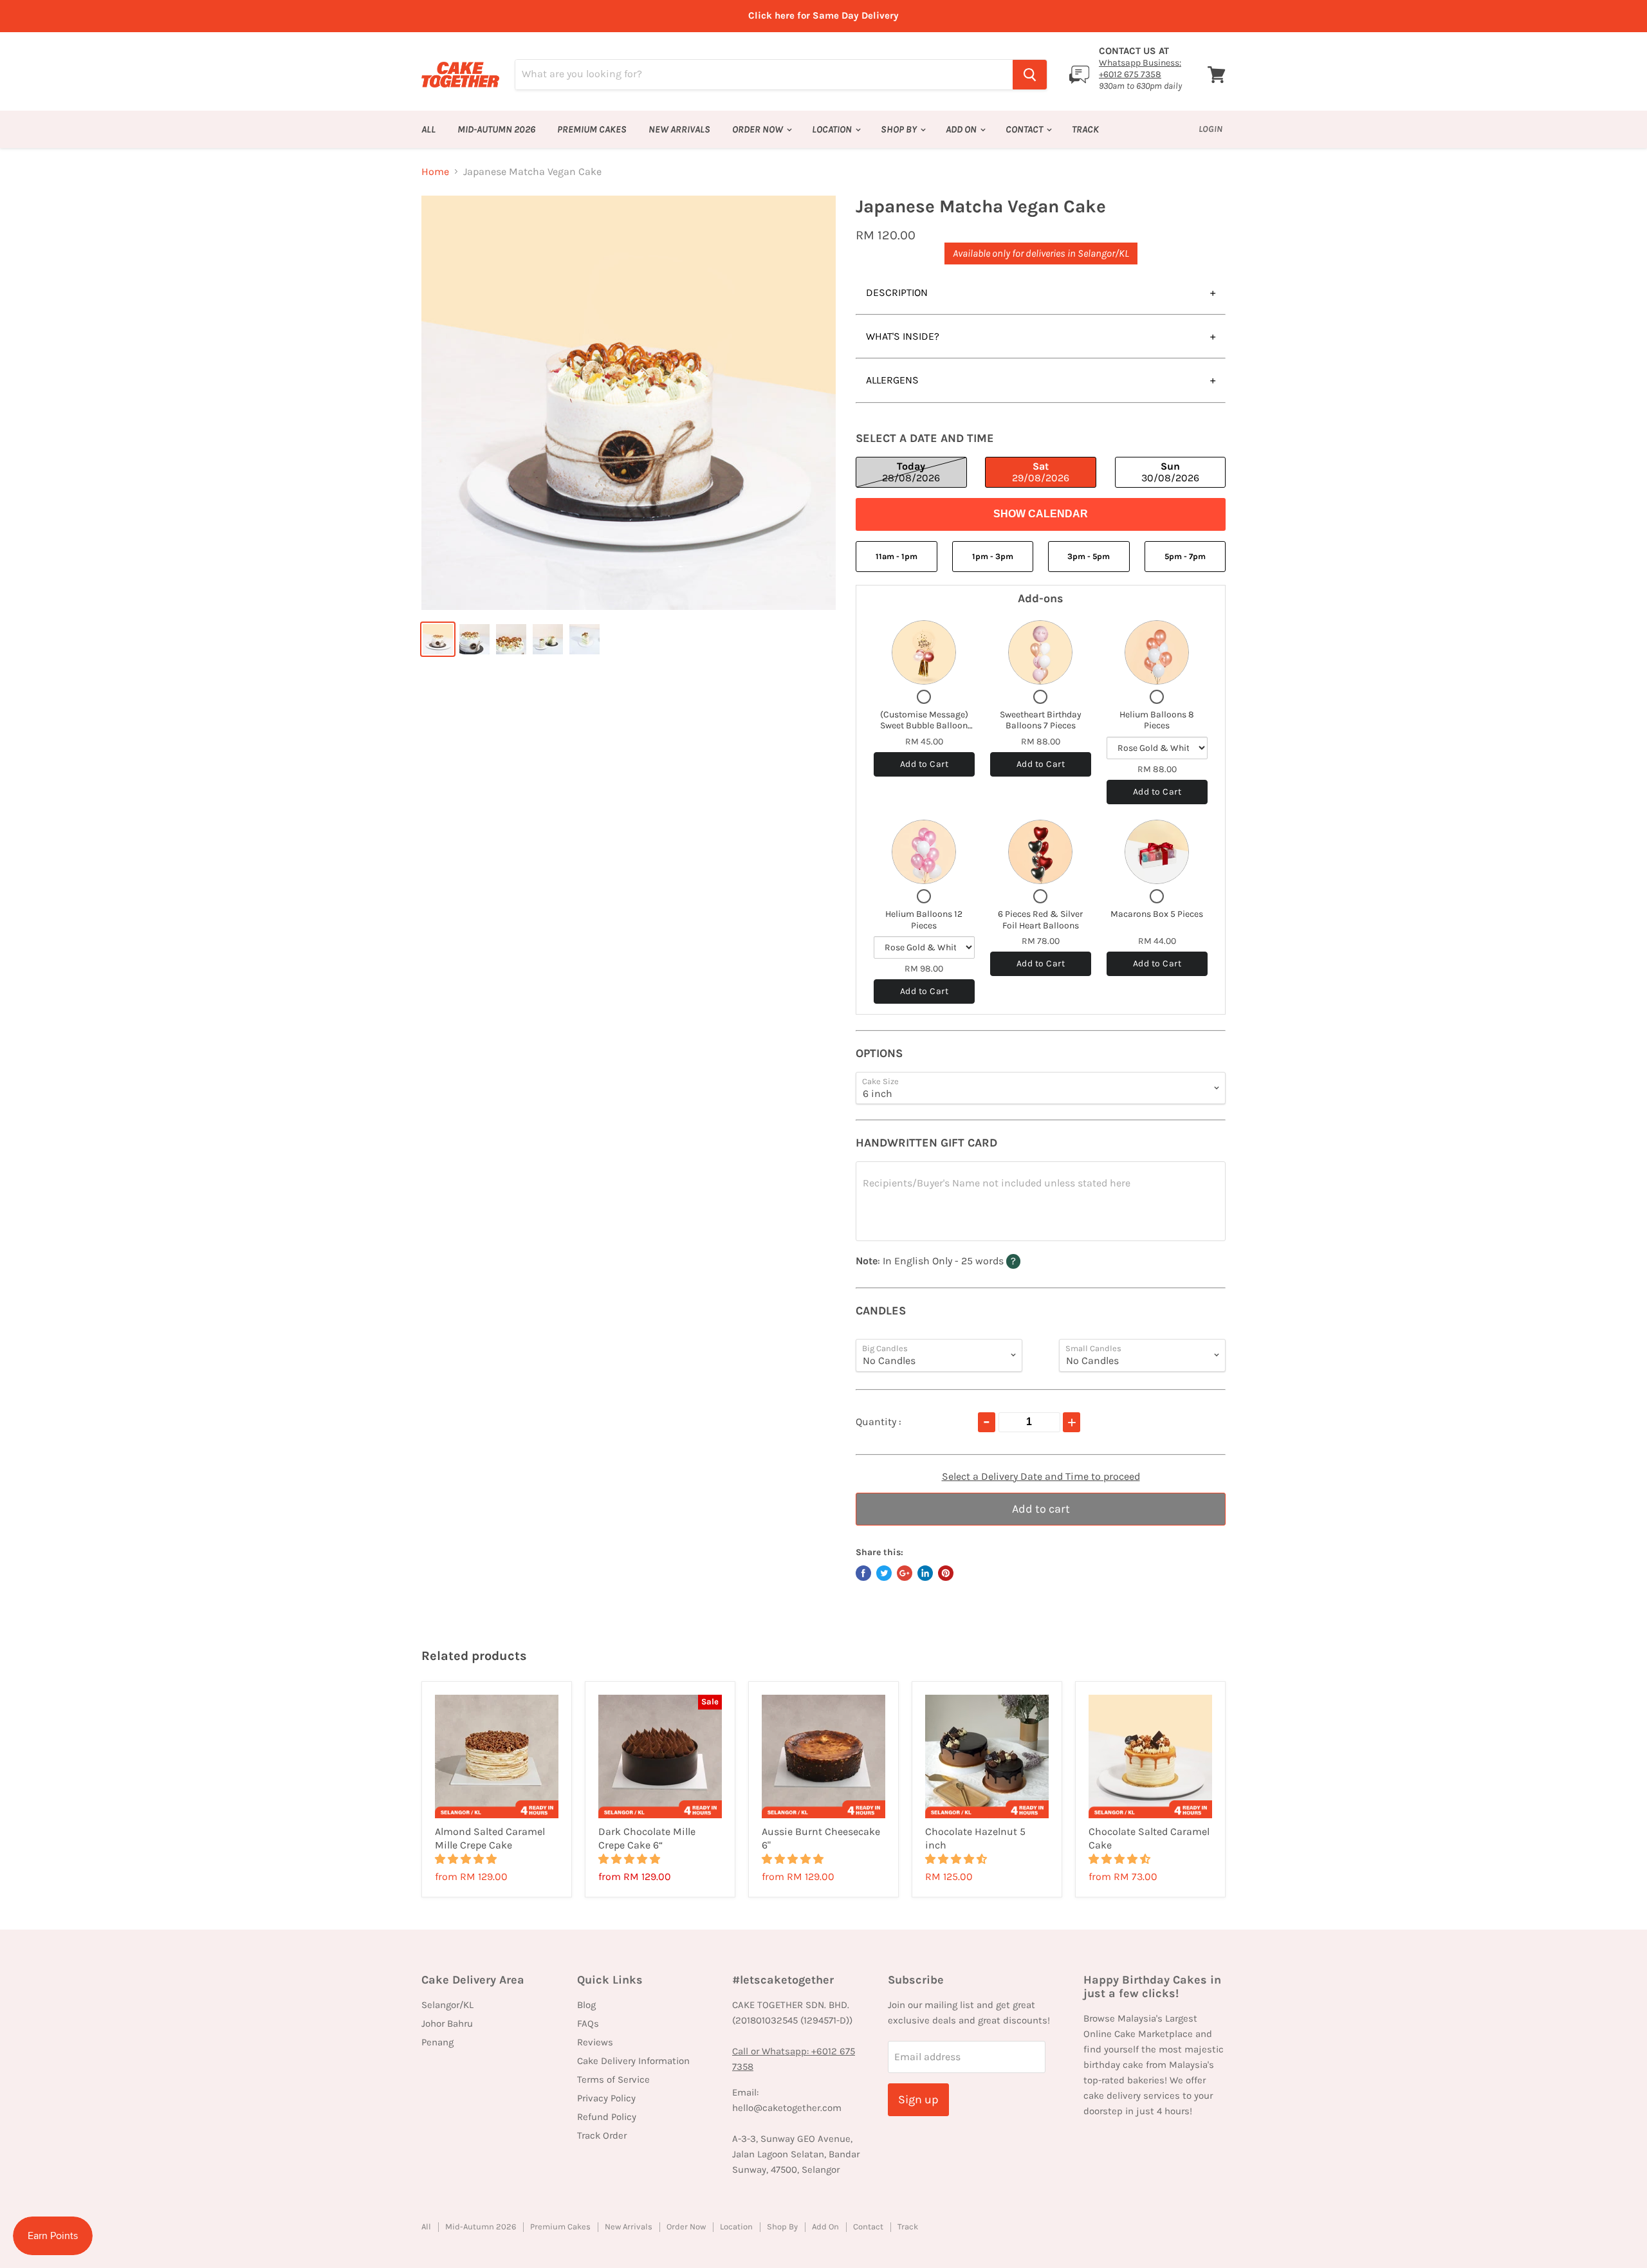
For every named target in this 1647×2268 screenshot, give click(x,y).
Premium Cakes (592, 129)
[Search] (1030, 75)
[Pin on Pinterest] (946, 1573)
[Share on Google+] (905, 1573)
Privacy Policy (606, 2098)
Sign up (918, 2099)
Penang (437, 2042)
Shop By (900, 129)
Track (1085, 129)
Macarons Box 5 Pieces (1157, 914)
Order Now (759, 129)
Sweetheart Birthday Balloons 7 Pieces (1041, 720)
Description (897, 292)
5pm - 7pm (1185, 556)
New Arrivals (679, 129)
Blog (586, 2005)
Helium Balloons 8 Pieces (1157, 720)
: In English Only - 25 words (963, 1260)
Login (1210, 129)
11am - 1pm (897, 556)
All (428, 129)
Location (833, 129)
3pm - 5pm (1089, 556)
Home (435, 172)
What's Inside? (903, 336)
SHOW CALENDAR (1041, 514)
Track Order (602, 2135)
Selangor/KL (447, 2005)
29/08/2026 (1041, 472)
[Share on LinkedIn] (925, 1573)
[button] (467, 1859)
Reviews (595, 2042)
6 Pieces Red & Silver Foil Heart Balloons (1040, 920)
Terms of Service (613, 2079)
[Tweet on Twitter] (884, 1573)
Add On (962, 129)
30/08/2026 (1170, 472)
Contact (1025, 129)
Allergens (892, 380)
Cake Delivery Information (633, 2061)
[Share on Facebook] (863, 1573)
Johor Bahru (447, 2024)
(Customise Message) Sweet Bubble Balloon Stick (924, 726)
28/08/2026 (911, 472)
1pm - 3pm (993, 556)
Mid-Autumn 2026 (496, 129)
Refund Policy (607, 2117)
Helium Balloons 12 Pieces (924, 920)
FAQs (588, 2024)
